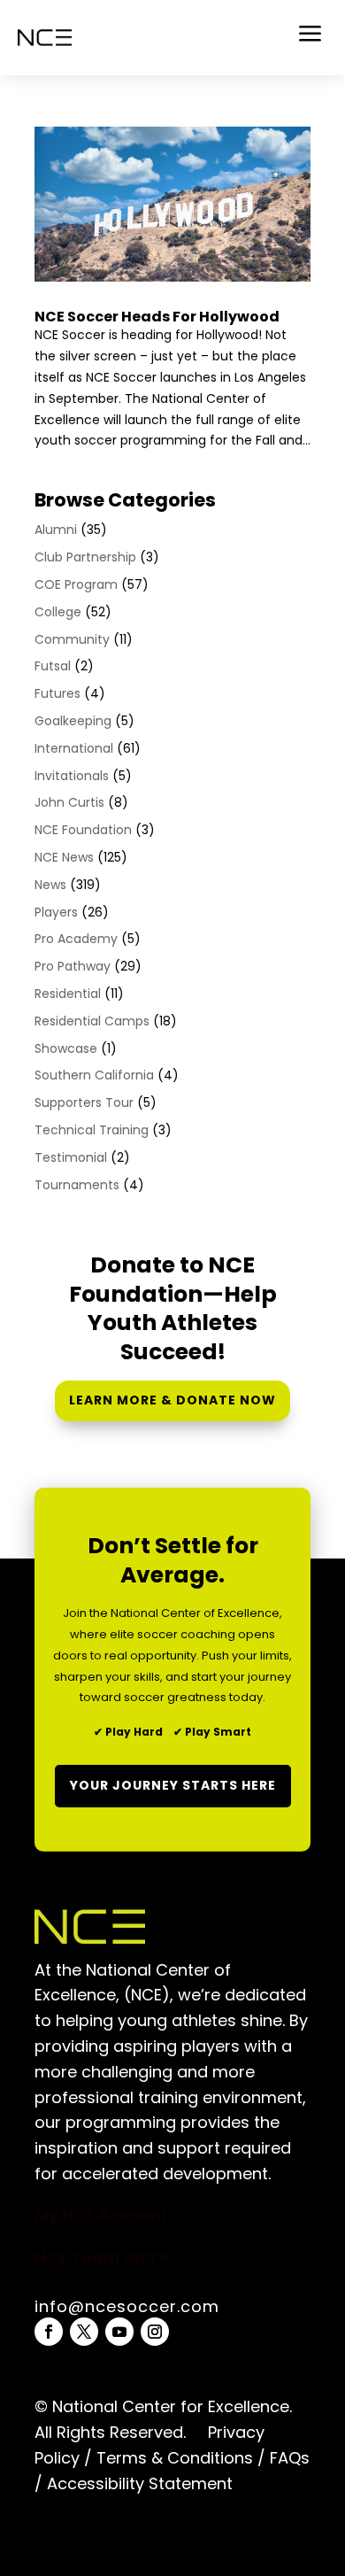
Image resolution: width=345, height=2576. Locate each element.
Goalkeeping (73, 721)
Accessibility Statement (138, 2483)
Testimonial (71, 1157)
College (58, 612)
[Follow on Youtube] (119, 2332)
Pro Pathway (73, 966)
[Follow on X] (84, 2332)
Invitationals (72, 776)
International (74, 748)
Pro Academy (76, 939)
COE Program (76, 584)
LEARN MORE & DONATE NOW (172, 1400)
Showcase (66, 1048)
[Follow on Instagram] (155, 2332)
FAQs (290, 2458)
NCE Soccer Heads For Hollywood (157, 317)
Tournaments (77, 1185)
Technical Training (92, 1130)
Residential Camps (92, 1021)
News (50, 885)
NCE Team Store (102, 2257)
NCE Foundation (83, 830)
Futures (57, 693)
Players (56, 912)
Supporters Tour (84, 1102)
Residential (68, 994)
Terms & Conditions (175, 2458)
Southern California (94, 1075)
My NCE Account (101, 2215)
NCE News (64, 857)
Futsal (53, 666)
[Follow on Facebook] (49, 2332)
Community (72, 639)
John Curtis (69, 802)
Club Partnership (85, 557)
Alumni (56, 530)
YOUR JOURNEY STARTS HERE (173, 1785)
